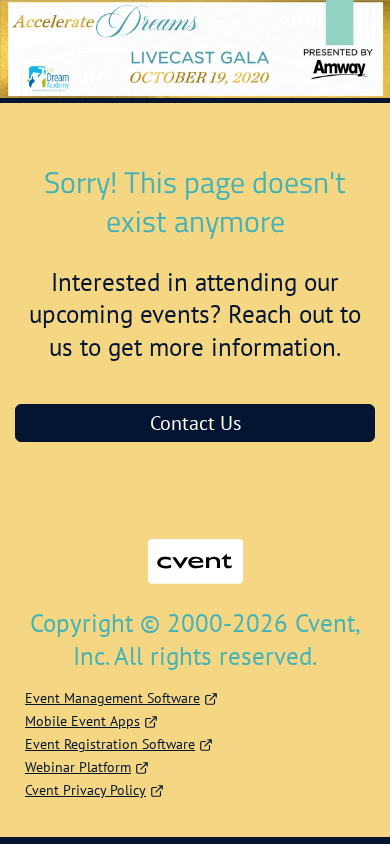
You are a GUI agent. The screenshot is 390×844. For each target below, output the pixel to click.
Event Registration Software (110, 744)
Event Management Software (112, 698)
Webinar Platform (78, 767)
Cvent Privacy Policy (85, 790)
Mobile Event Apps (82, 721)
